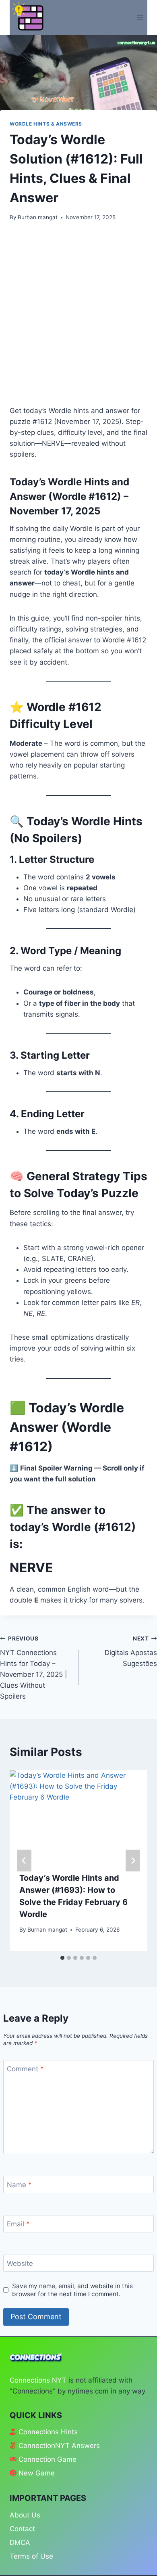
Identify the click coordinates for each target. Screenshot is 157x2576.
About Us (25, 2515)
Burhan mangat (38, 217)
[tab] (62, 1958)
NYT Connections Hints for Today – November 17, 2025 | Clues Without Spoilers (34, 1668)
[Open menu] (140, 18)
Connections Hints (48, 2432)
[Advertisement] (78, 314)
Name (19, 2185)
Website (20, 2263)
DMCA (20, 2542)
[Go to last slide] (24, 1861)
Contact (22, 2529)
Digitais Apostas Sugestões (131, 1651)
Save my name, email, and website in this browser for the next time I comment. (72, 2290)
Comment (25, 2069)
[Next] (133, 1861)
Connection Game (48, 2459)
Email (18, 2224)
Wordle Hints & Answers (46, 124)
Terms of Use (31, 2556)
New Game (37, 2473)
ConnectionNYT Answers (59, 2446)
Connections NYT (38, 2380)
